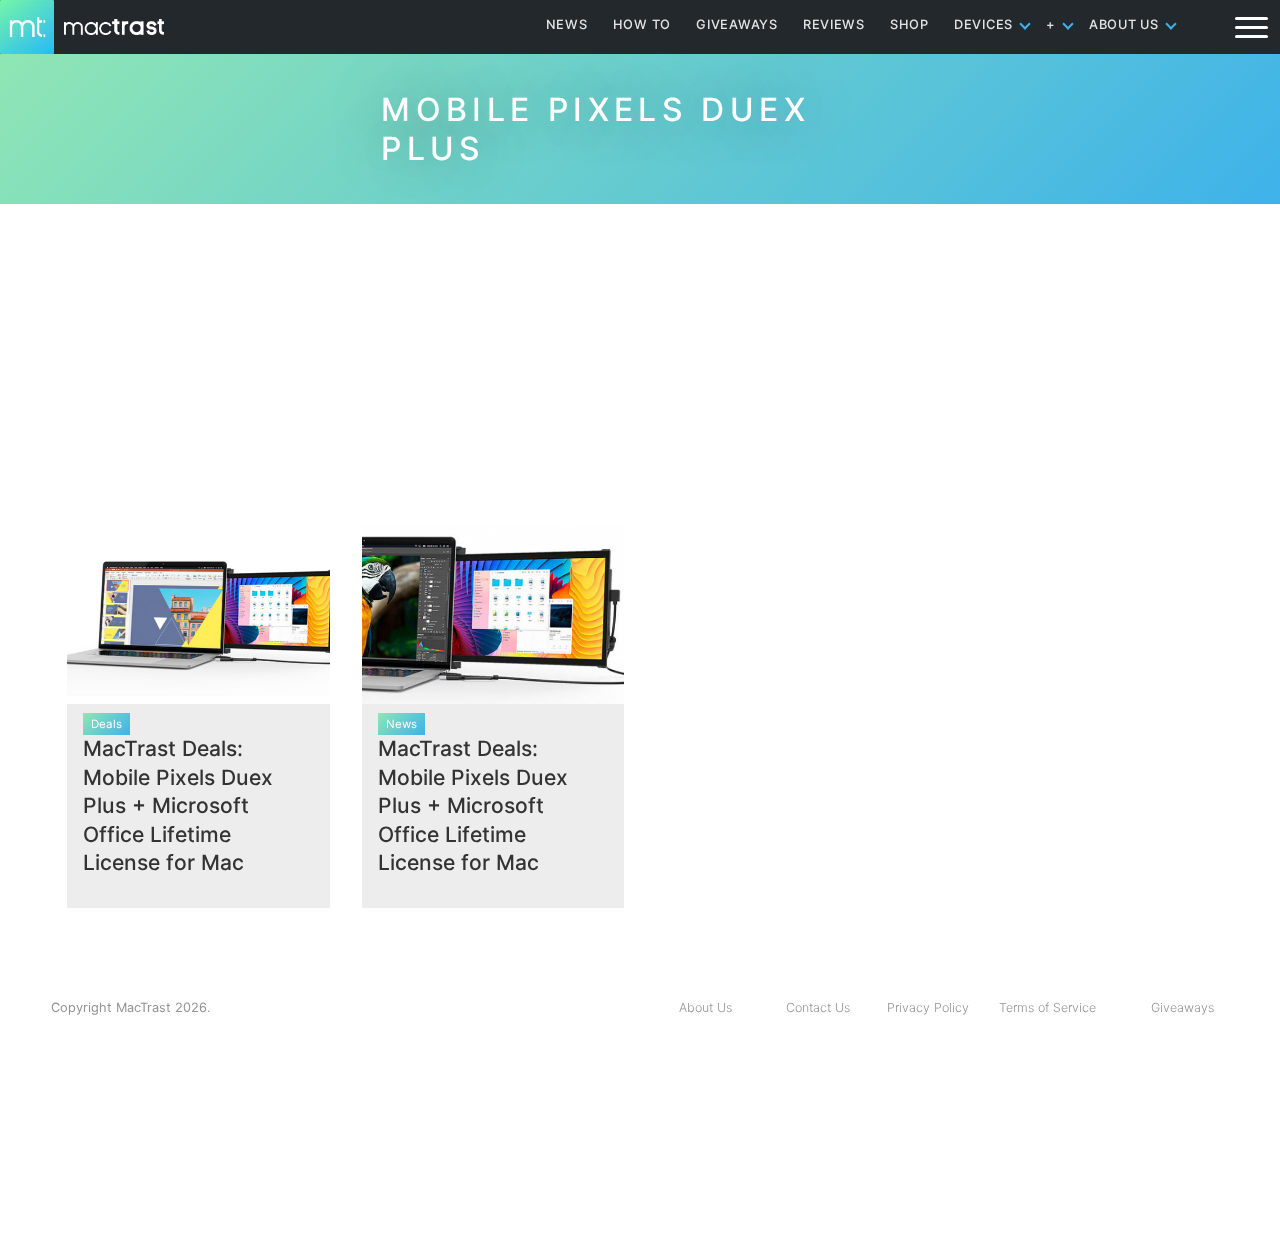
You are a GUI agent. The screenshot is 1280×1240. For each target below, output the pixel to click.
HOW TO (642, 24)
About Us (705, 1007)
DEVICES (983, 24)
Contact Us (818, 1007)
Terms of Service (1047, 1007)
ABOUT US (1124, 24)
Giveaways (1182, 1007)
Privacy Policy (928, 1007)
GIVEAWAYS (737, 24)
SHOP (909, 24)
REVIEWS (834, 24)
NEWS (567, 24)
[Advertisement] (640, 356)
